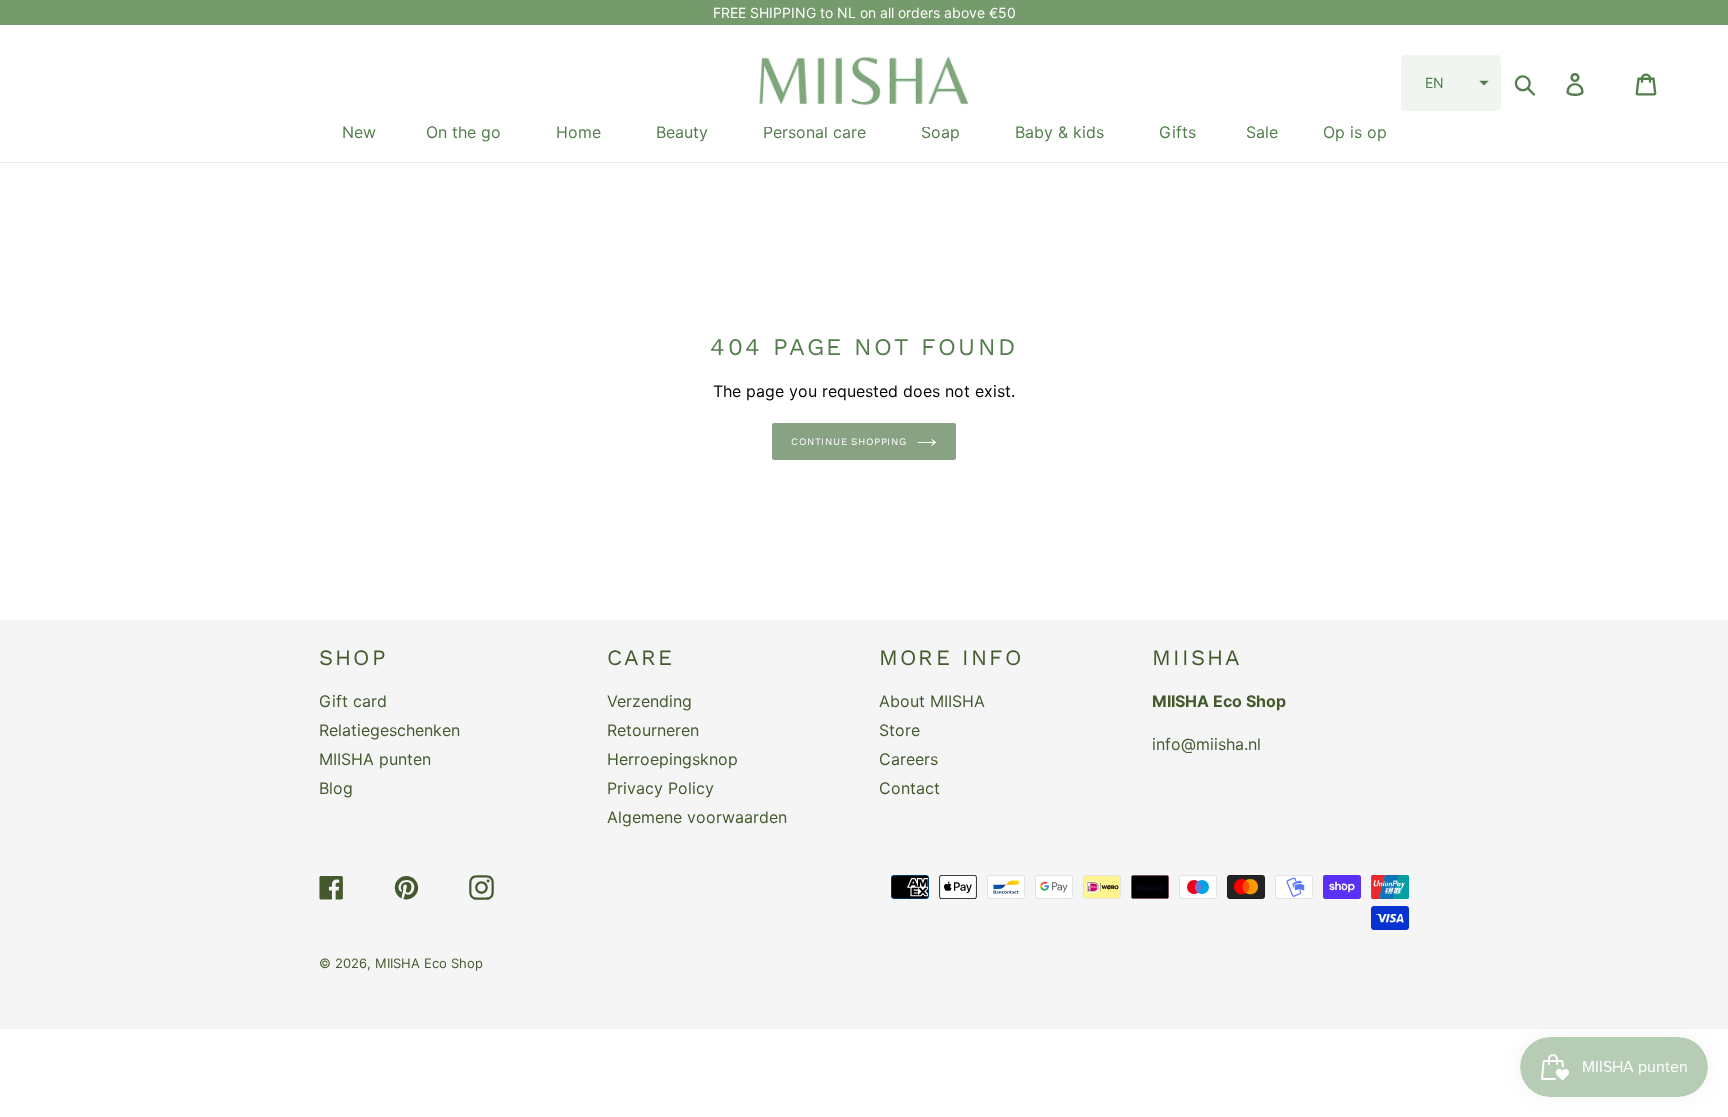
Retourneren (653, 730)
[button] (1451, 83)
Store (899, 730)
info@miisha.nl (1206, 744)
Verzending (649, 701)
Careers (908, 759)
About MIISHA (932, 701)
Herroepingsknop (672, 759)
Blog (336, 788)
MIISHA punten (375, 759)
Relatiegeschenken (389, 730)
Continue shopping (849, 441)
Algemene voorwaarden (697, 817)
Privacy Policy (660, 788)
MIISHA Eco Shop (429, 963)
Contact (909, 788)
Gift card (353, 701)
